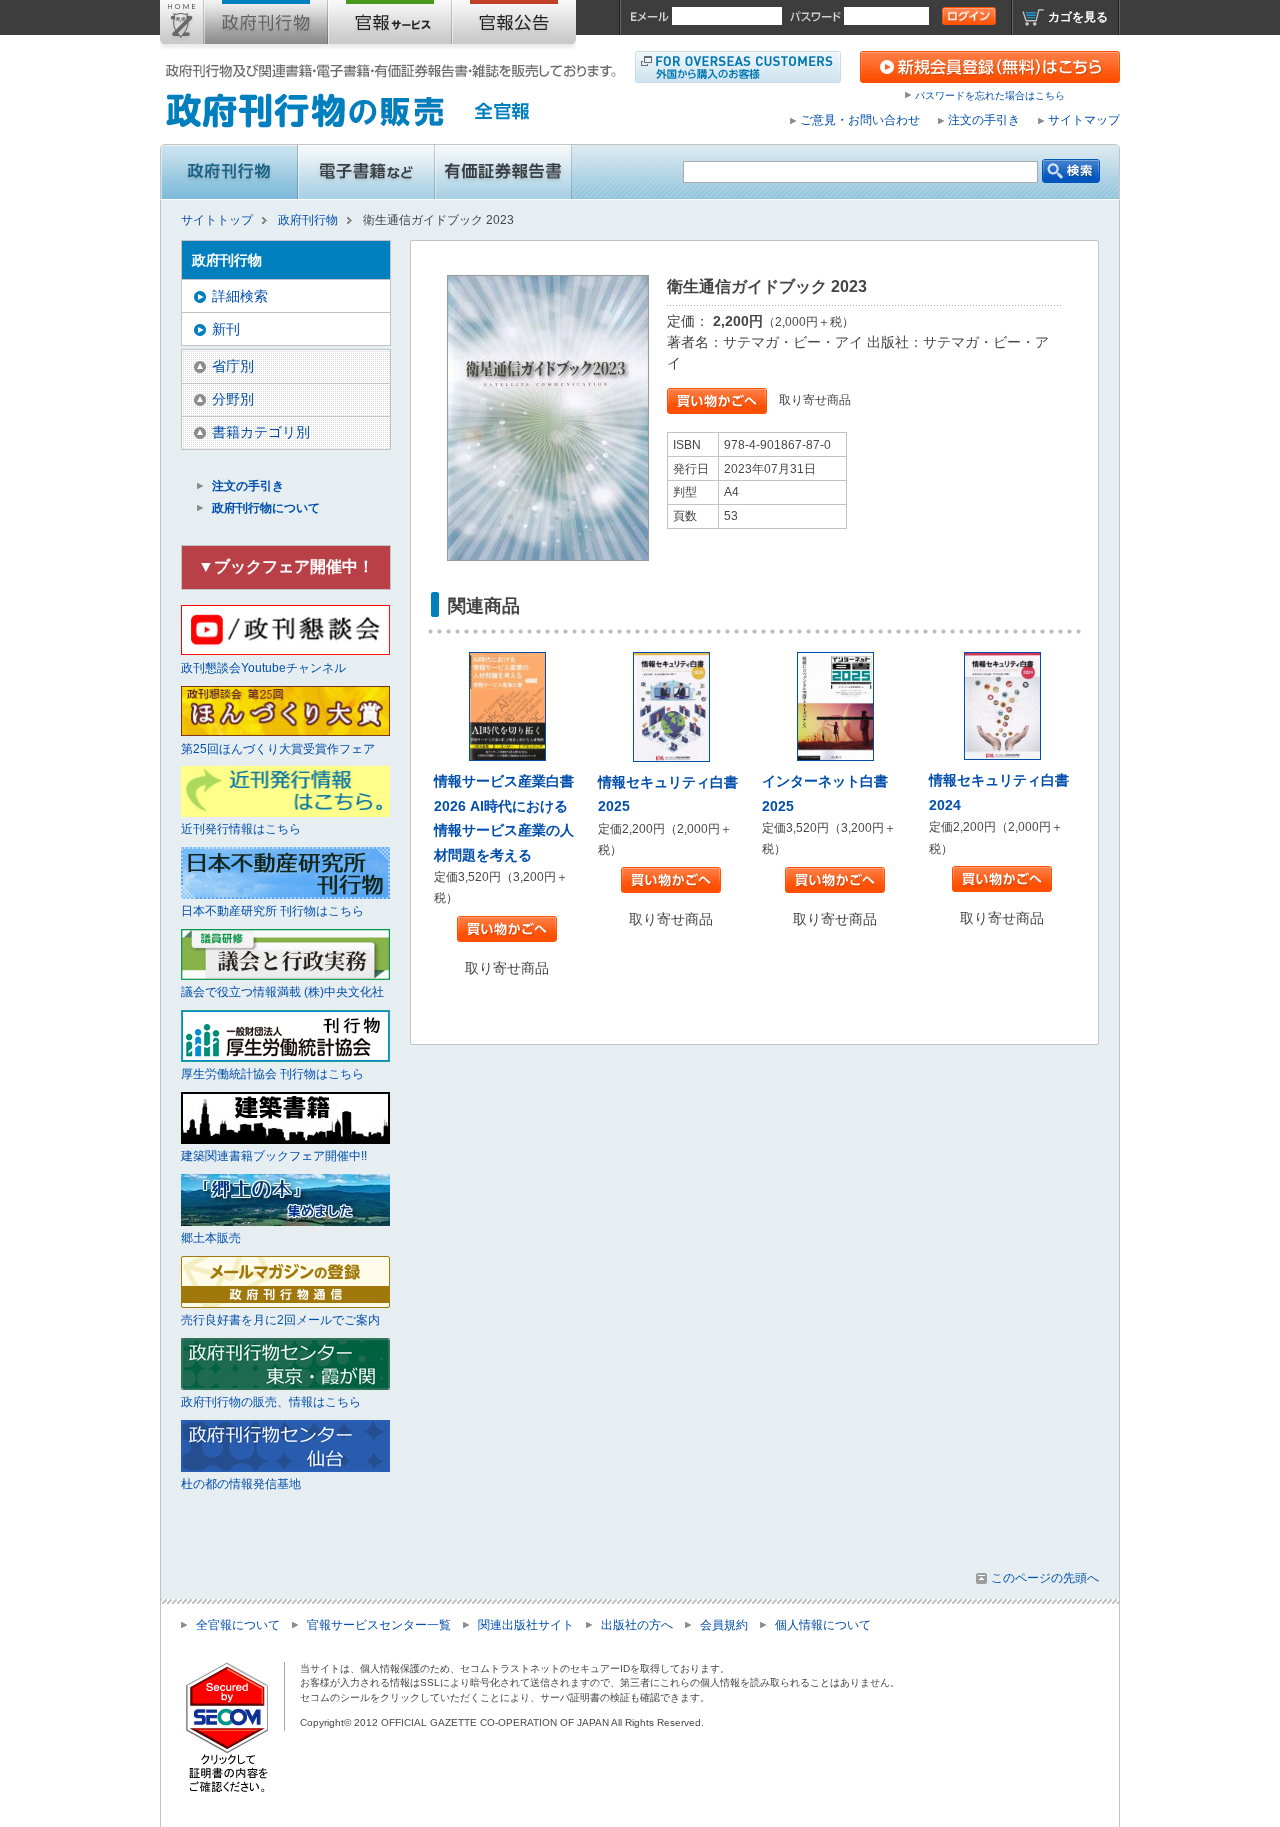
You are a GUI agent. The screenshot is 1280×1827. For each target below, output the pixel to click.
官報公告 (514, 26)
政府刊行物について (266, 508)
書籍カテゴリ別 (261, 432)
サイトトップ (182, 26)
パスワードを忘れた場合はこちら (990, 95)
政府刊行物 (266, 26)
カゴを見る (1078, 17)
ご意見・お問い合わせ (860, 120)
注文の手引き (984, 120)
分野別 (233, 399)
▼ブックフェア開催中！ (286, 566)
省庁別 (233, 366)
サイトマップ (1084, 120)
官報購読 (390, 26)
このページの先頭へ (1045, 1578)
